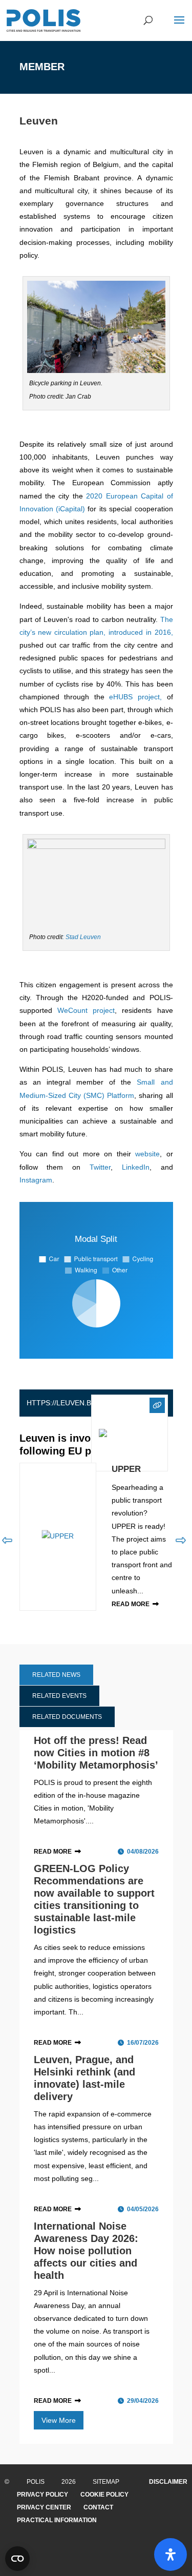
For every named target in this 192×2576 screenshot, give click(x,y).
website (147, 1154)
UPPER (126, 1469)
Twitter (100, 1167)
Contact (98, 2507)
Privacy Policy (42, 2495)
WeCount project (86, 1010)
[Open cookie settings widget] (17, 2559)
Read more (131, 1604)
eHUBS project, (135, 697)
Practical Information (57, 2520)
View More (59, 2420)
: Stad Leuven (82, 937)
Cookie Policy (104, 2495)
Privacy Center (44, 2507)
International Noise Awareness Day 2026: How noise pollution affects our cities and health (86, 2251)
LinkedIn (136, 1167)
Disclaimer (168, 2482)
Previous (7, 1541)
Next (181, 1541)
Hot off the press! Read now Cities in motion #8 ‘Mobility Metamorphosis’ (96, 1753)
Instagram (36, 1180)
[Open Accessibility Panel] (170, 2554)
